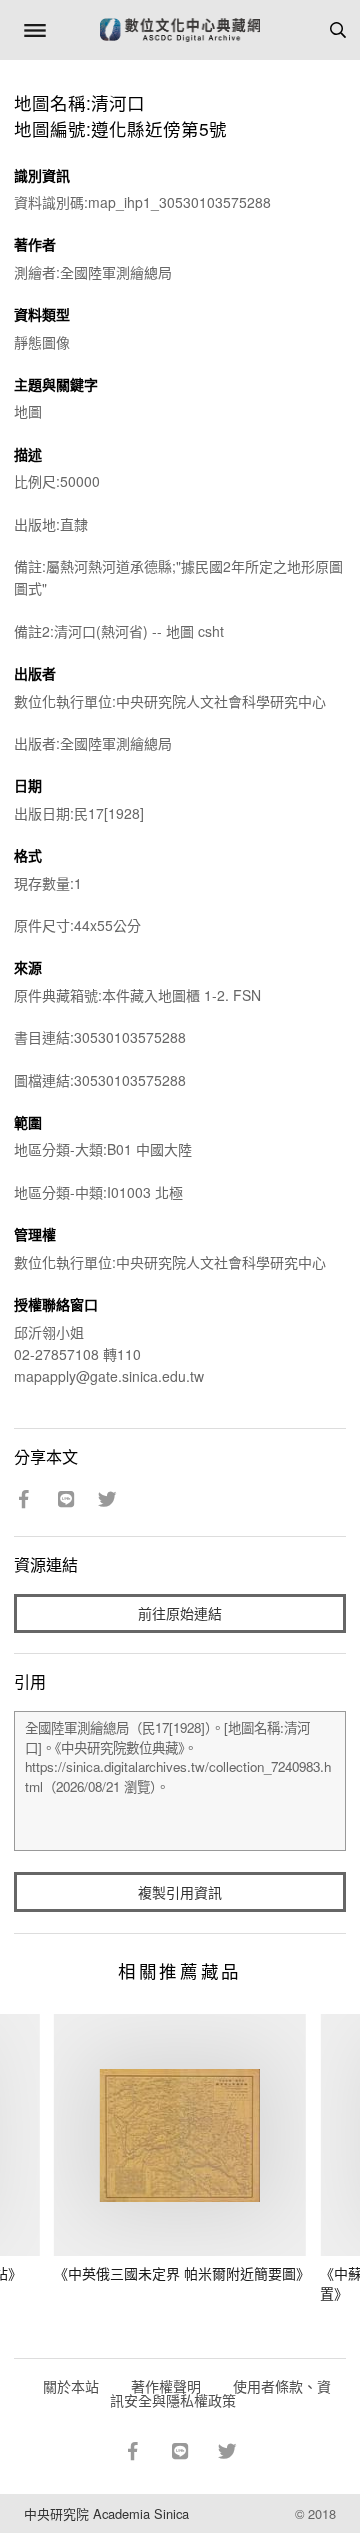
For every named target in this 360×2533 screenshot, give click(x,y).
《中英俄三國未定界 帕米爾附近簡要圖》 (182, 2273)
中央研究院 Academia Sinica (106, 2513)
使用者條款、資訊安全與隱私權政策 (220, 2393)
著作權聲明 (166, 2386)
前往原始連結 (180, 1613)
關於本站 (71, 2386)
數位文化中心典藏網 (180, 30)
